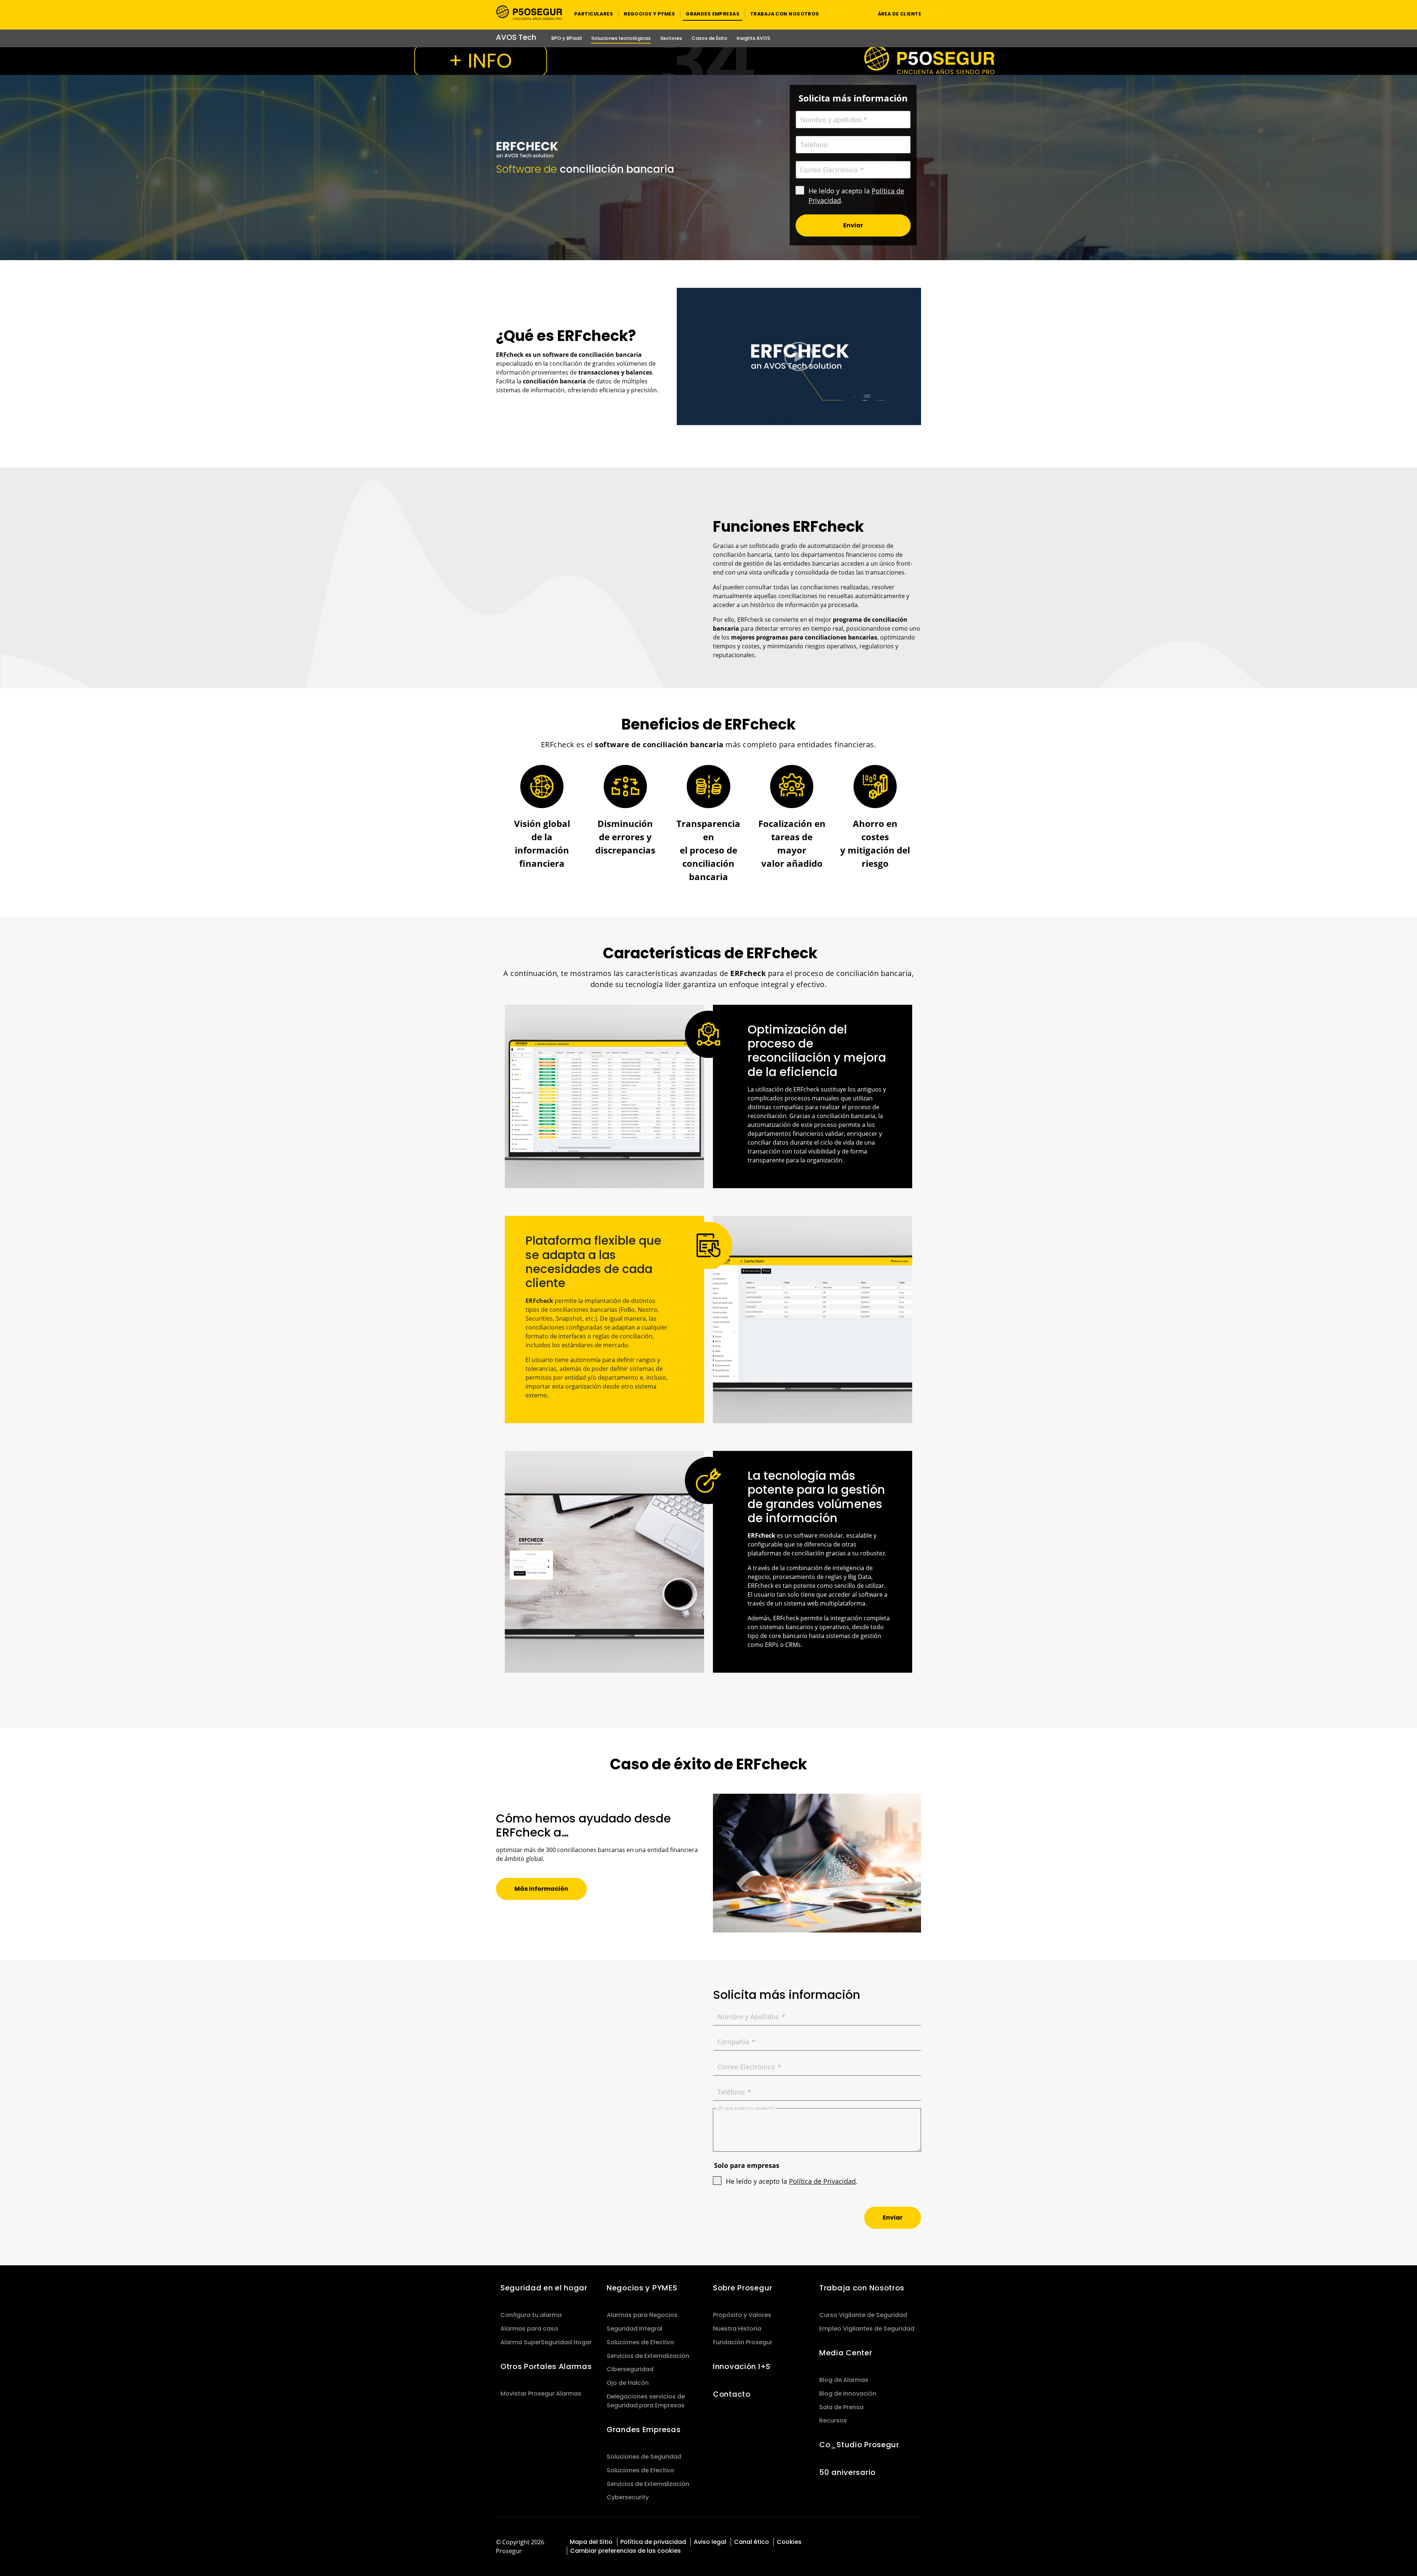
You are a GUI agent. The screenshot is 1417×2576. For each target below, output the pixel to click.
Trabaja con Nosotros (862, 2288)
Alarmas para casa (529, 2329)
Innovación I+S (742, 2366)
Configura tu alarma (531, 2315)
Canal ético (751, 2542)
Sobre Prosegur (743, 2288)
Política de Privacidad (822, 2181)
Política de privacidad (653, 2542)
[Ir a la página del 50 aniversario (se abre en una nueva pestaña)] (708, 61)
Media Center (846, 2353)
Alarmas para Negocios (642, 2315)
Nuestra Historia (737, 2329)
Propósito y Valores (742, 2315)
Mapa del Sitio (591, 2542)
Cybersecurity (628, 2497)
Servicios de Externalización (648, 2356)
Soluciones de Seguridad (644, 2457)
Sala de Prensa (841, 2407)
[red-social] (884, 2541)
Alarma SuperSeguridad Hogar (546, 2342)
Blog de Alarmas (844, 2380)
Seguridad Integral (635, 2329)
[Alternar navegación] (858, 13)
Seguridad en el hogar (544, 2288)
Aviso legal (710, 2542)
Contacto (732, 2394)
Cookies (789, 2542)
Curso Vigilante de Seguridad (863, 2315)
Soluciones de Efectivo (640, 2342)
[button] (594, 13)
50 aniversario (847, 2472)
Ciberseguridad (630, 2369)
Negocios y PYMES (642, 2288)
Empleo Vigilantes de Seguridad (867, 2329)
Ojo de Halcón (628, 2383)
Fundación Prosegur (743, 2342)
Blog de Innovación (848, 2394)
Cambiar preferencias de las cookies (625, 2551)
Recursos (833, 2420)
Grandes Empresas (644, 2430)
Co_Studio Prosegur (859, 2445)
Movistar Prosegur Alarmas (541, 2394)
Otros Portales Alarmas (546, 2366)
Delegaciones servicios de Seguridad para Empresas (646, 2401)
